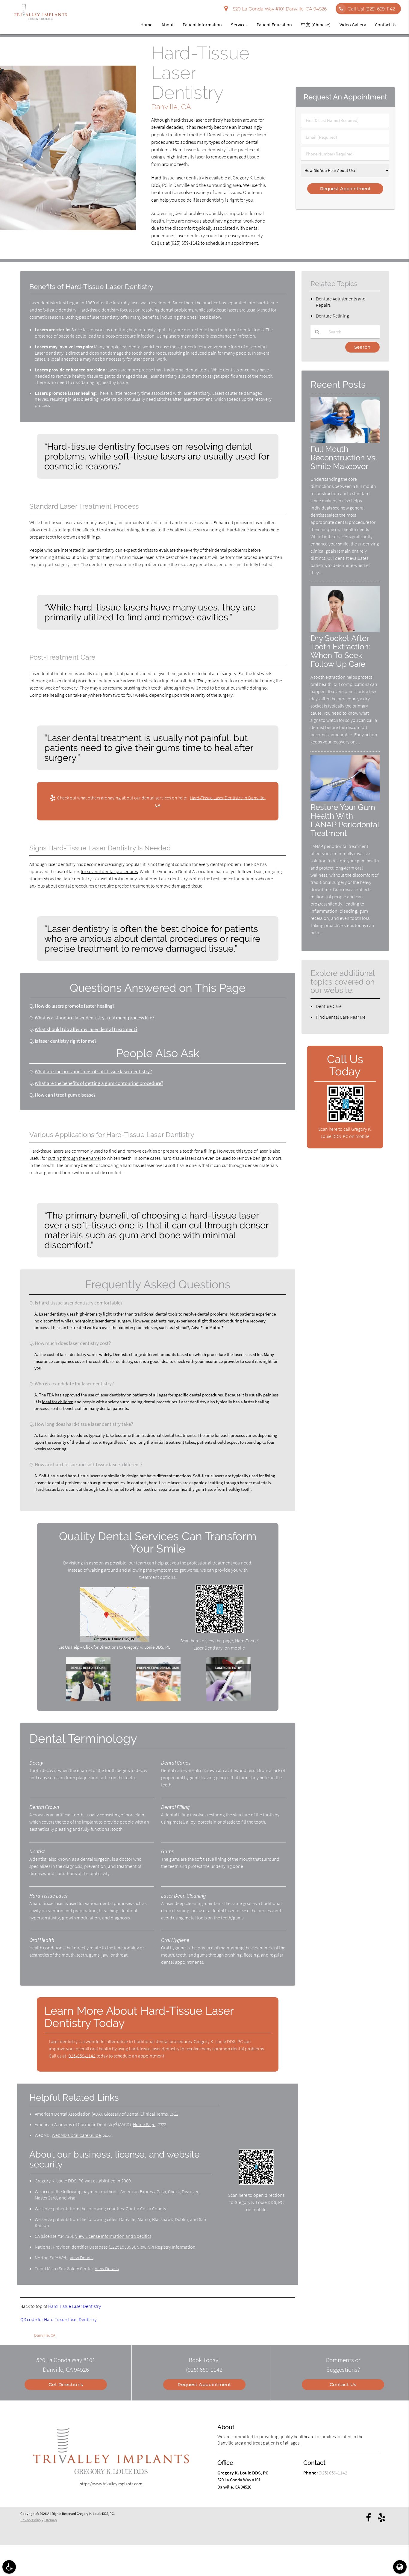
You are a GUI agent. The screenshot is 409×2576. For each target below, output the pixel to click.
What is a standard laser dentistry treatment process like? (94, 1018)
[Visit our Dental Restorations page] (88, 1700)
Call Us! (371, 9)
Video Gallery (353, 25)
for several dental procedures (109, 871)
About (168, 25)
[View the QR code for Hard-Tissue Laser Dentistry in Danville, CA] (220, 1632)
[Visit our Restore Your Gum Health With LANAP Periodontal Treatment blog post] (345, 800)
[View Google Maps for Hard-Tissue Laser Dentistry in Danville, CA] (115, 1640)
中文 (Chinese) (316, 25)
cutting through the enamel (74, 1158)
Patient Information (202, 25)
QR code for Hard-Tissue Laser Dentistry (59, 2319)
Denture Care (329, 1006)
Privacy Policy (31, 2520)
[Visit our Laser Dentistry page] (228, 1700)
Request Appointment (204, 2384)
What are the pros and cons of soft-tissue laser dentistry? (93, 1072)
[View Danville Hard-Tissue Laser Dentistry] (68, 229)
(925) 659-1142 (185, 243)
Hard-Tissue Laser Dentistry (75, 2306)
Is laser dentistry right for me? (66, 1041)
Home (146, 25)
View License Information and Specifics (113, 2236)
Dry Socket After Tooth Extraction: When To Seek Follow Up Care (340, 651)
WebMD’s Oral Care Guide (76, 2135)
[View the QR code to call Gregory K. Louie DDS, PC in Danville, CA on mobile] (346, 1121)
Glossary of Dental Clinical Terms (136, 2114)
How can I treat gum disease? (65, 1095)
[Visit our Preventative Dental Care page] (158, 1700)
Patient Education (274, 25)
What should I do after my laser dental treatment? (86, 1029)
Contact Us (386, 25)
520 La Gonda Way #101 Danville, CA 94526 (279, 9)
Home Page (144, 2124)
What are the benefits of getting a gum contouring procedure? (99, 1083)
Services (239, 25)
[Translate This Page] (400, 2567)
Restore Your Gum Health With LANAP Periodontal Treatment (345, 820)
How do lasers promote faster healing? (75, 1006)
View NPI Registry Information (166, 2247)
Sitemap (51, 2520)
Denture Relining (332, 316)
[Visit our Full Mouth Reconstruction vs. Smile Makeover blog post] (345, 441)
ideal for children (58, 1402)
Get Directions (66, 2384)
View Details (82, 2258)
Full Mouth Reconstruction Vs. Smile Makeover (344, 458)
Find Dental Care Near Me (341, 1017)
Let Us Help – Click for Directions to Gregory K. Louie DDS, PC (114, 1647)
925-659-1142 (82, 2056)
